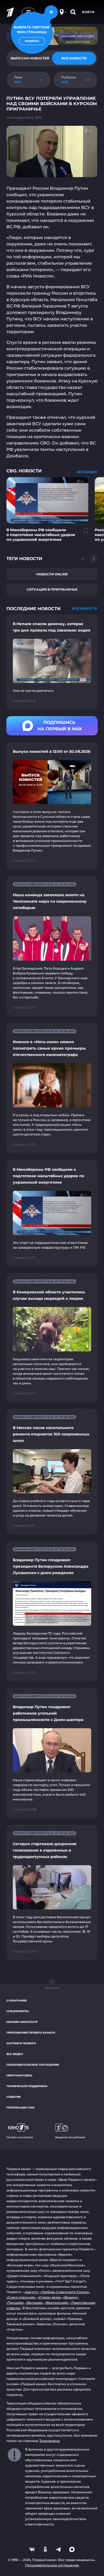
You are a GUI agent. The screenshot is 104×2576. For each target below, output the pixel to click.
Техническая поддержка (27, 2086)
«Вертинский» (57, 2303)
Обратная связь (19, 2075)
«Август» (31, 2292)
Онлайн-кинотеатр (22, 2022)
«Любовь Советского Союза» (65, 2292)
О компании (17, 2001)
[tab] (74, 58)
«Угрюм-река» (49, 2297)
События (13, 2097)
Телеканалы (49, 2441)
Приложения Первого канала (31, 2033)
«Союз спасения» (21, 2297)
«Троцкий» (15, 2303)
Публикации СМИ (20, 2108)
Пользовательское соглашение (33, 2065)
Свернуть (52, 1988)
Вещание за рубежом (70, 2137)
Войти (88, 12)
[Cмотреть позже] (83, 533)
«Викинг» (71, 2297)
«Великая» (34, 2303)
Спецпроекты (17, 2011)
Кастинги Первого (21, 2043)
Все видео (15, 2054)
